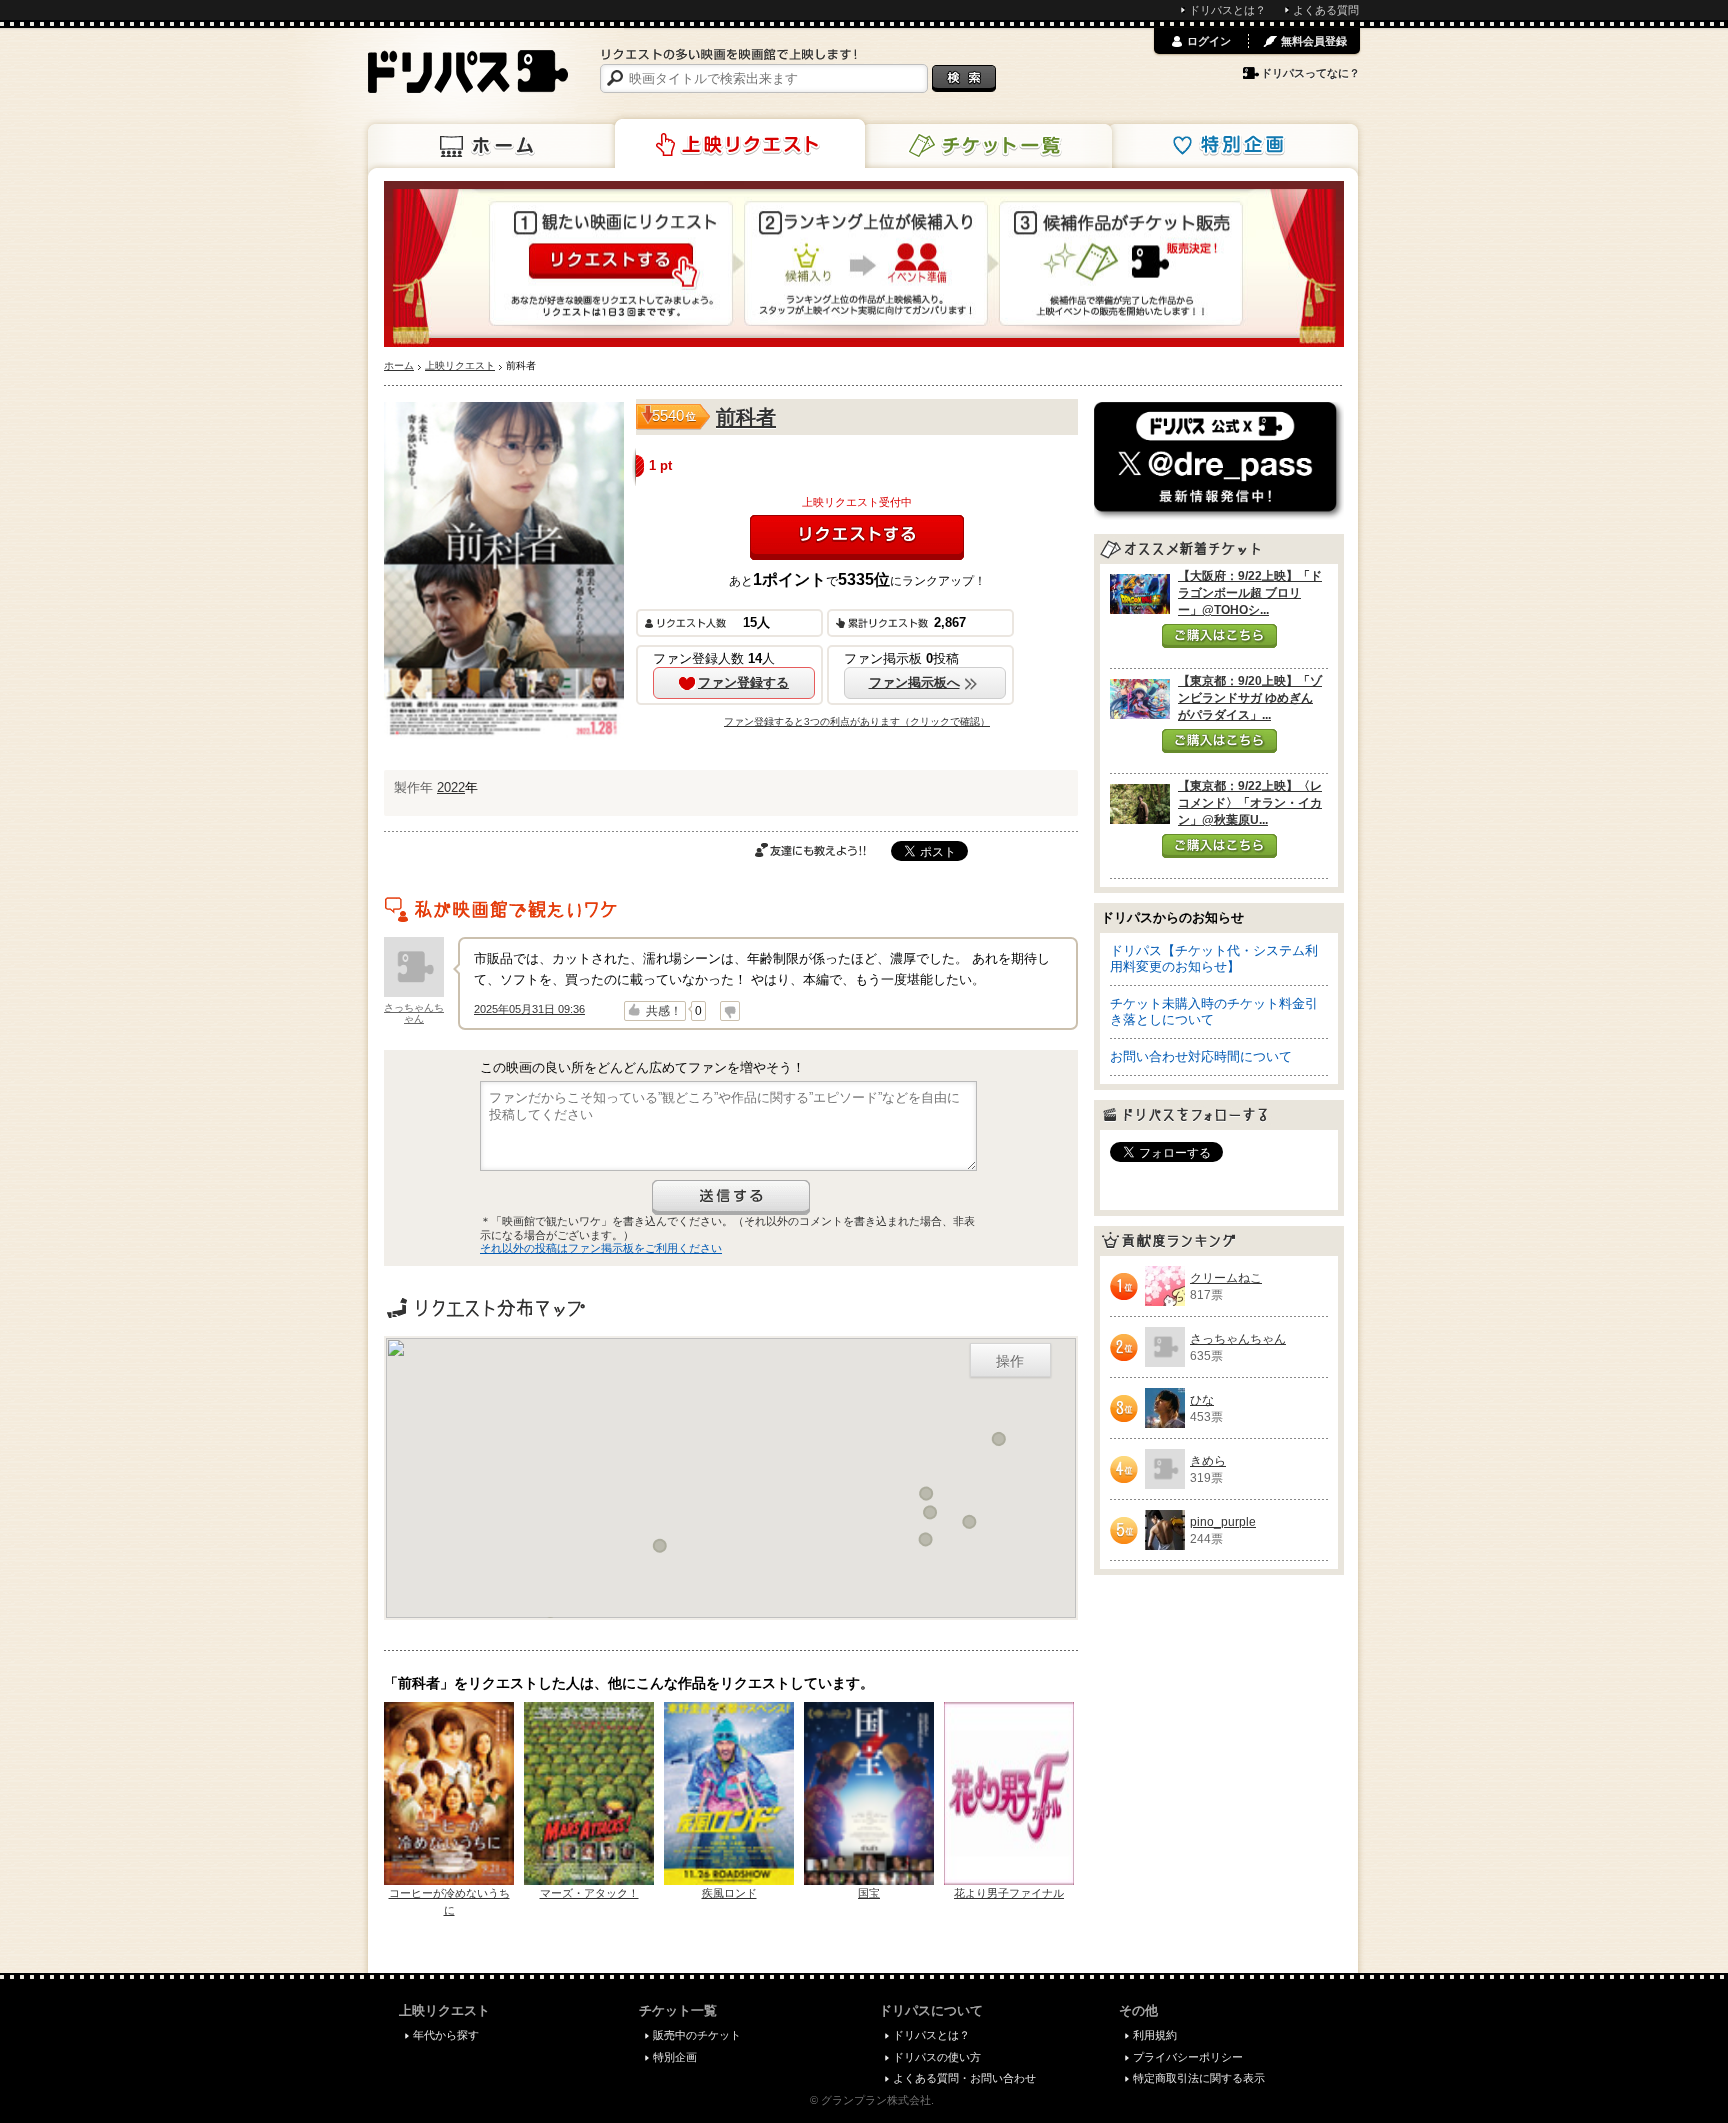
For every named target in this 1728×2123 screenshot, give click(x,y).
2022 (451, 787)
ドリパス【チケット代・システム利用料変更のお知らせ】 (1214, 958)
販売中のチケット (697, 2035)
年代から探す (446, 2035)
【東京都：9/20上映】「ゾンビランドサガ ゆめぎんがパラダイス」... (1250, 698)
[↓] (730, 1011)
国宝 (869, 1893)
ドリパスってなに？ (1310, 73)
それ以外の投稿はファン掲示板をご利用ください (601, 1248)
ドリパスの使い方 (937, 2057)
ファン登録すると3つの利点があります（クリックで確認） (857, 721)
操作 (1010, 1360)
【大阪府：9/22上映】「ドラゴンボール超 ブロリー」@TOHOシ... (1250, 593)
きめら (1208, 1461)
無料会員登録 (1314, 41)
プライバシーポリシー (1188, 2057)
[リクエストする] (857, 537)
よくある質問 (1326, 10)
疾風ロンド (729, 1893)
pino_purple (1223, 1522)
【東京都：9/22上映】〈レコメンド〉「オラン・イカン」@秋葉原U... (1250, 803)
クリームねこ (1226, 1278)
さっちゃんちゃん (414, 1013)
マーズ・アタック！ (589, 1893)
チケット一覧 (987, 146)
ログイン (1209, 41)
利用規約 (1155, 2035)
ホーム (493, 146)
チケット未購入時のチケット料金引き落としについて (1214, 1011)
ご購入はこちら (1219, 636)
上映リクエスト (740, 144)
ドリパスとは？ (1227, 10)
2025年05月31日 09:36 (529, 1009)
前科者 (746, 417)
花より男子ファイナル (1009, 1893)
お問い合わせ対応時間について (1201, 1056)
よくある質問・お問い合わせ (964, 2078)
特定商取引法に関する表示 (1199, 2078)
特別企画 (1233, 146)
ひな (1202, 1400)
